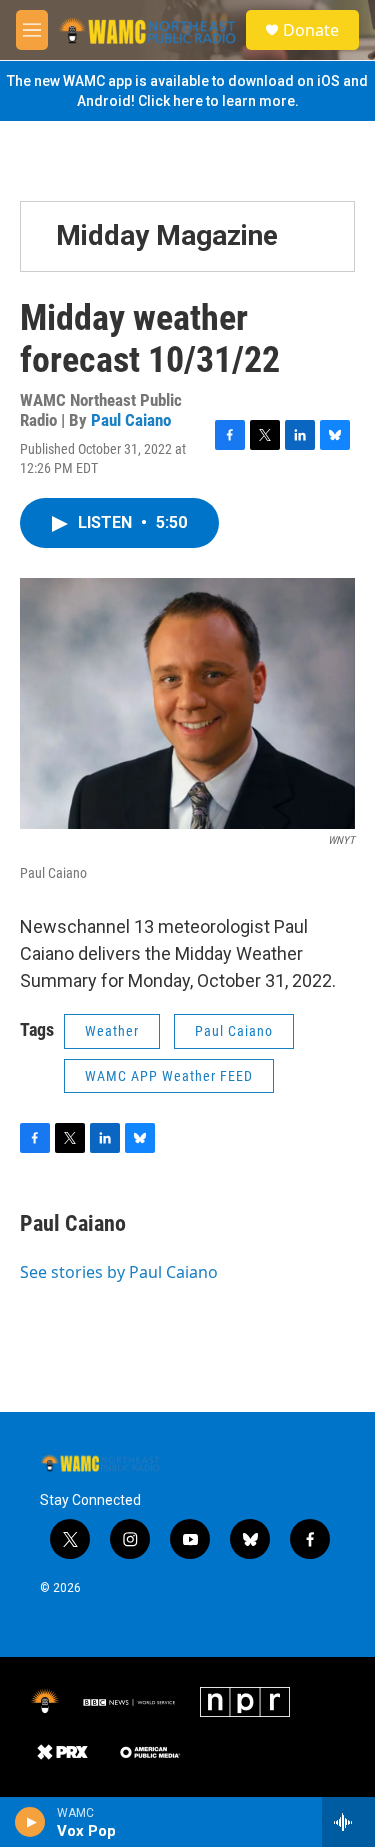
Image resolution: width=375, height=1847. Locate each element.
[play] (30, 1822)
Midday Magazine (167, 235)
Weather (112, 1031)
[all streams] (348, 1822)
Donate (311, 30)
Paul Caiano (131, 420)
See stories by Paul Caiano (119, 1272)
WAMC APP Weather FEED (169, 1076)
